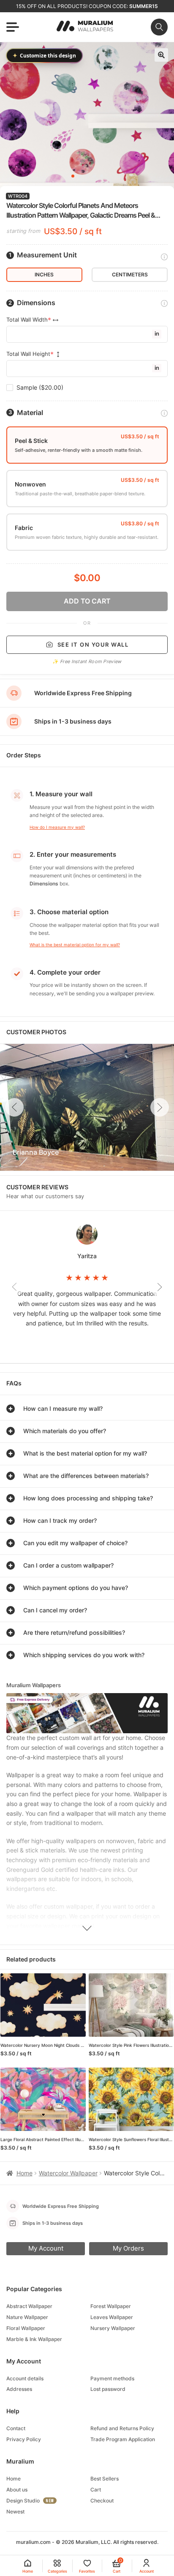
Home (24, 2173)
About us (17, 2490)
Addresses (19, 2389)
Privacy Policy (24, 2439)
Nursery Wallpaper (113, 2328)
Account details (25, 2378)
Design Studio (23, 2501)
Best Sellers (105, 2479)
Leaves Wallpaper (112, 2317)
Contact (16, 2428)
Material (30, 413)
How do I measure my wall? (57, 827)
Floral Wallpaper (26, 2328)
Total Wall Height (28, 354)
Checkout (102, 2501)
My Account (46, 2248)
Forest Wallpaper (111, 2306)
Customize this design (44, 55)
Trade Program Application (123, 2439)
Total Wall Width (27, 320)
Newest (15, 2512)
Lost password (108, 2389)
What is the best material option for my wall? (75, 945)
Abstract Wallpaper (29, 2306)
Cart (96, 2490)
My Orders (128, 2248)
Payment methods (112, 2378)
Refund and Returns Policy (122, 2428)
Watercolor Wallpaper (68, 2173)
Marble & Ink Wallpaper (34, 2339)
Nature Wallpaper (27, 2317)
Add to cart (87, 601)
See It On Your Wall (93, 645)
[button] (161, 55)
